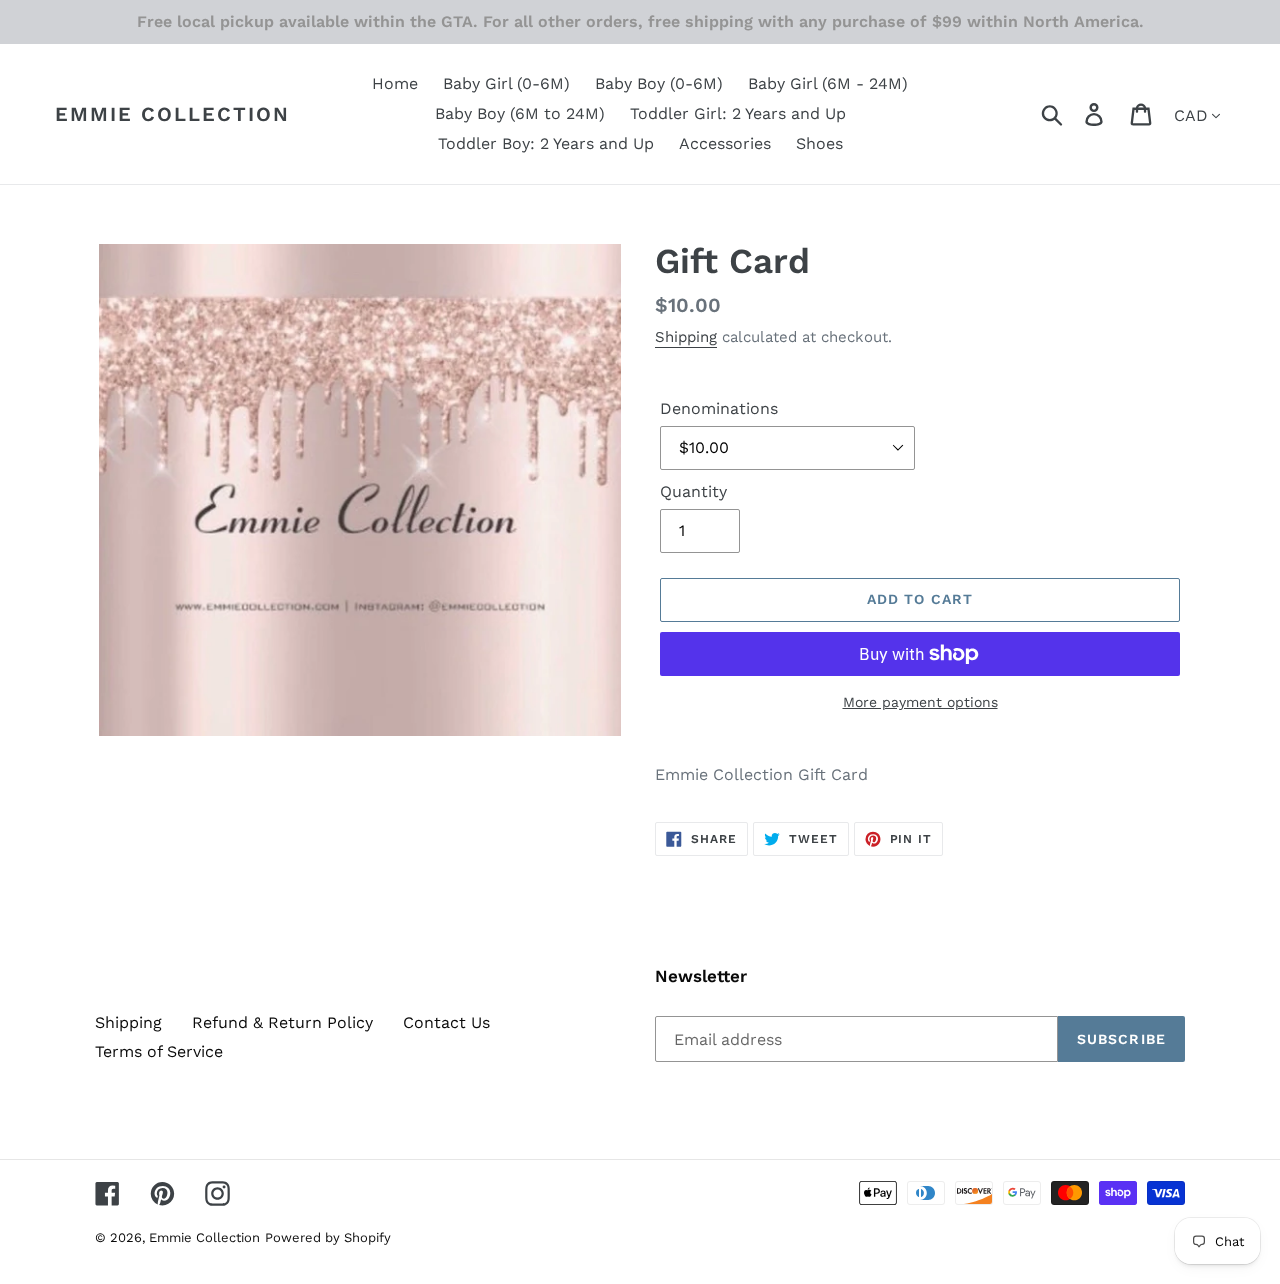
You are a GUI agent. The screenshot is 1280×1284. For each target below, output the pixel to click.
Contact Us (446, 1022)
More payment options (920, 702)
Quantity (693, 491)
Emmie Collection (172, 114)
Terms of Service (159, 1051)
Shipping (686, 337)
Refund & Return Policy (282, 1022)
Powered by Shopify (328, 1237)
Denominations (719, 408)
